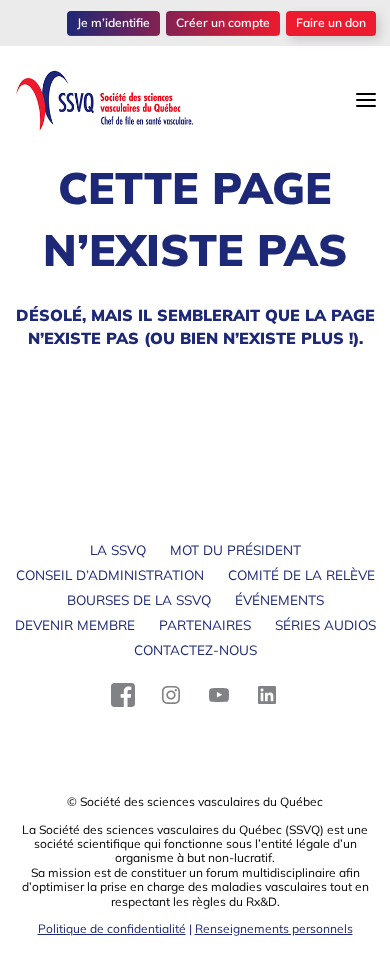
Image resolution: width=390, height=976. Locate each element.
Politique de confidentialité (112, 928)
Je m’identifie (113, 22)
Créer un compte (223, 22)
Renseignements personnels (274, 928)
